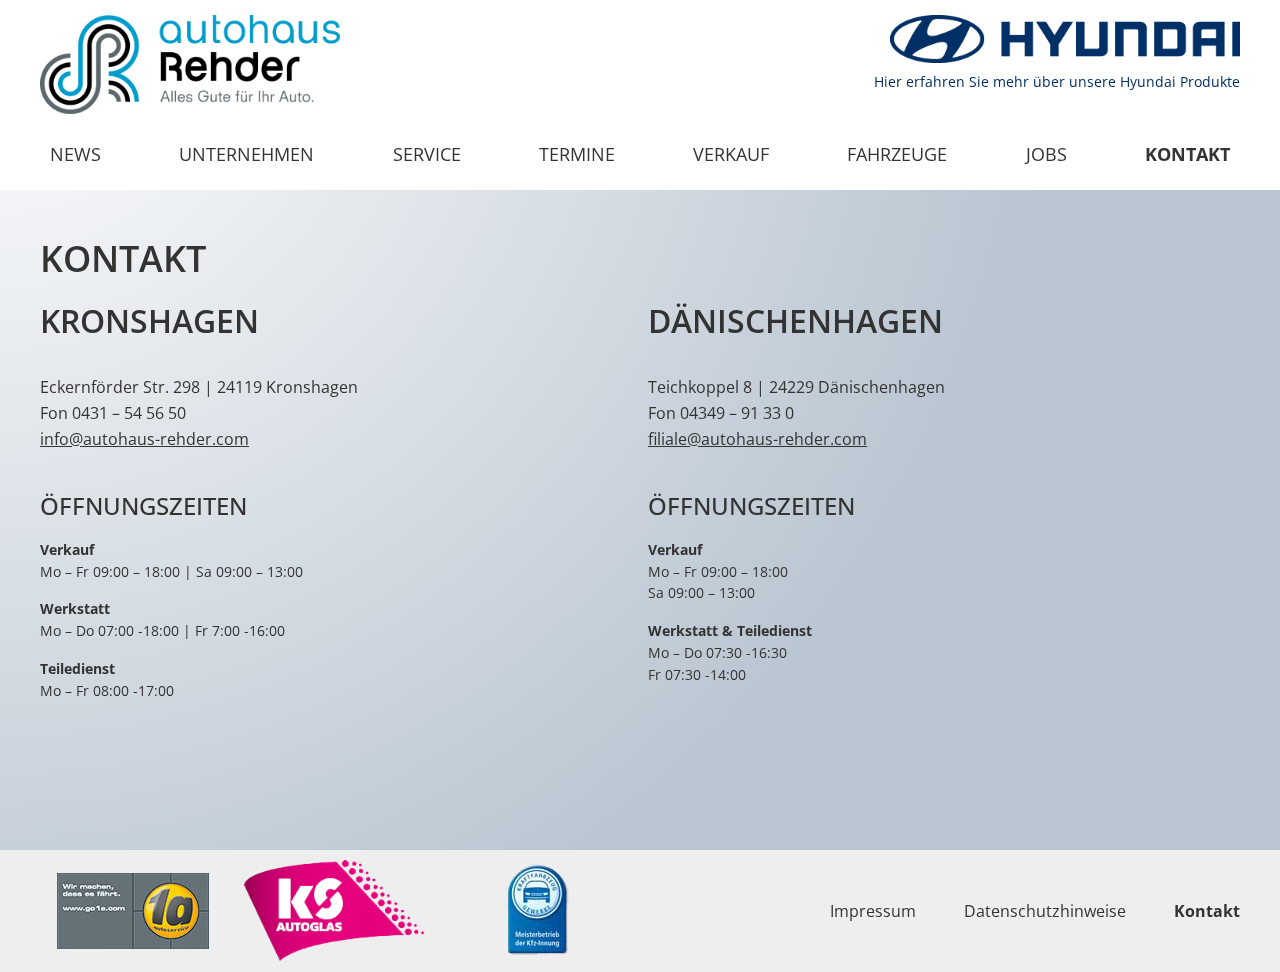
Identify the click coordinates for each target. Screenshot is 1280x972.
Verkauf (731, 154)
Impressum (873, 911)
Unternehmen (246, 154)
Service (427, 154)
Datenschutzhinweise (1045, 911)
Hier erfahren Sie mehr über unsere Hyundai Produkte (1057, 81)
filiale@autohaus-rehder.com (757, 439)
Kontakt (1187, 154)
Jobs (1046, 154)
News (75, 154)
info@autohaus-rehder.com (144, 439)
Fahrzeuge (897, 154)
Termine (577, 154)
